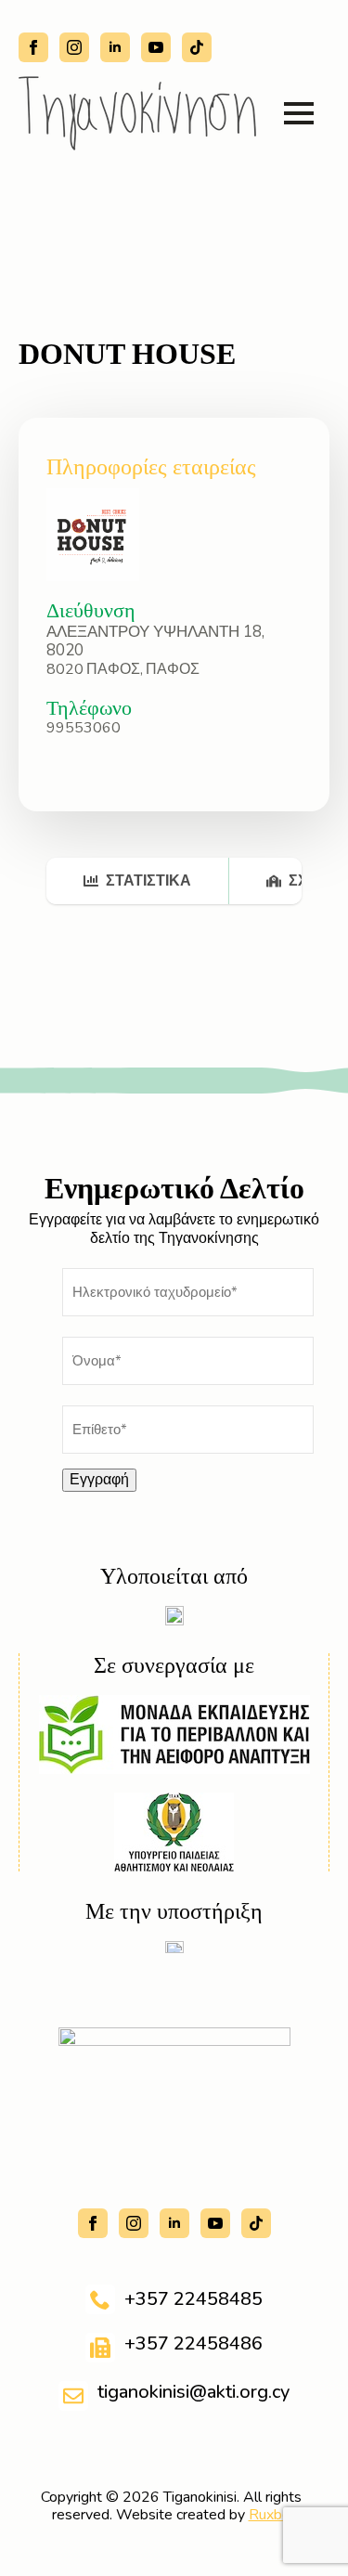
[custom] (197, 47)
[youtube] (156, 47)
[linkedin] (115, 47)
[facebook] (33, 47)
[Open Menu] (299, 113)
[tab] (138, 881)
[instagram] (74, 47)
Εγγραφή (99, 1480)
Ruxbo (270, 2515)
